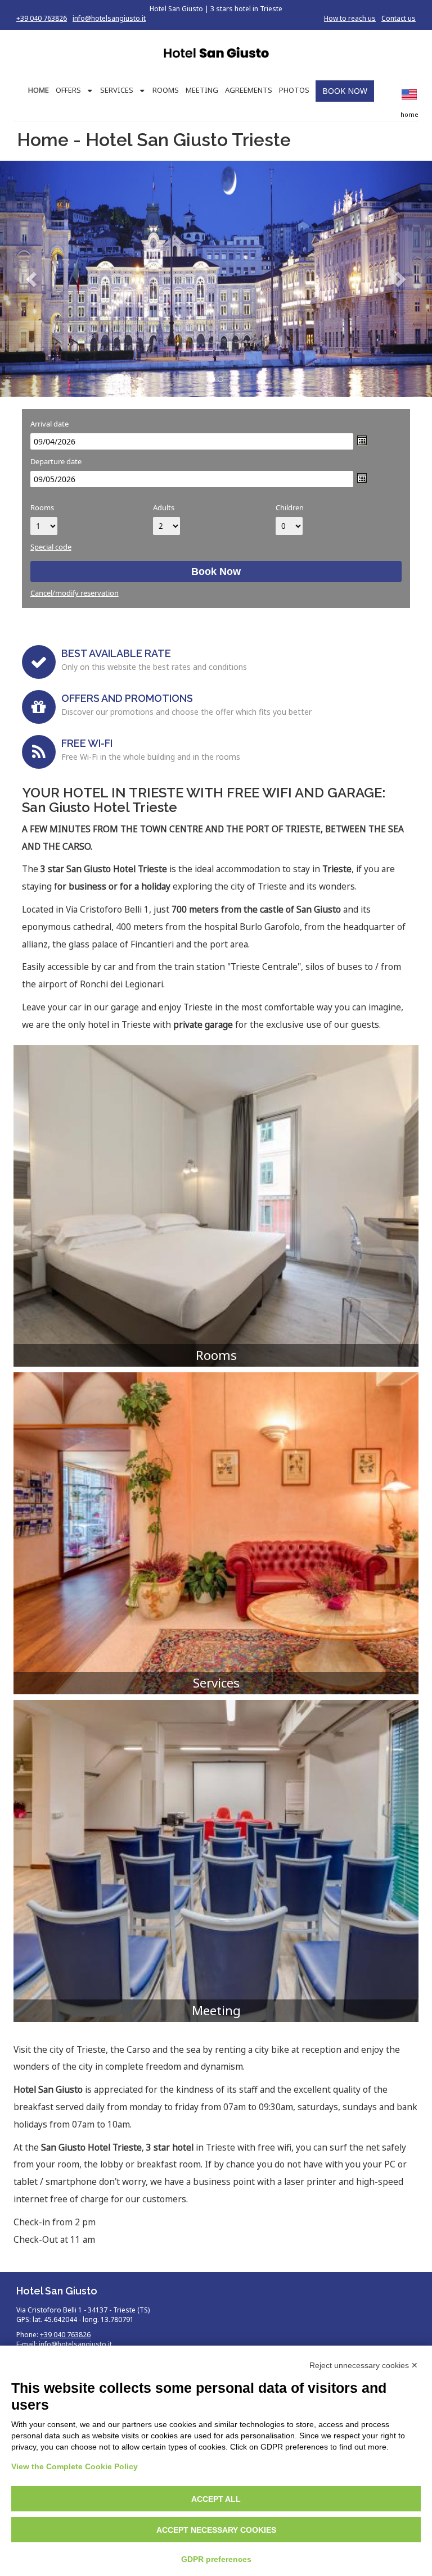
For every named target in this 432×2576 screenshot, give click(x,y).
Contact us (399, 18)
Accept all (216, 2499)
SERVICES (117, 90)
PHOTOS (294, 90)
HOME (39, 90)
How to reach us (350, 18)
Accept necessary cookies (216, 2530)
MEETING (202, 90)
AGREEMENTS (249, 90)
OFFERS (68, 90)
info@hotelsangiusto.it (109, 18)
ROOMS (166, 90)
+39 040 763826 (42, 18)
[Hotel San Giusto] (216, 54)
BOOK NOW (345, 91)
